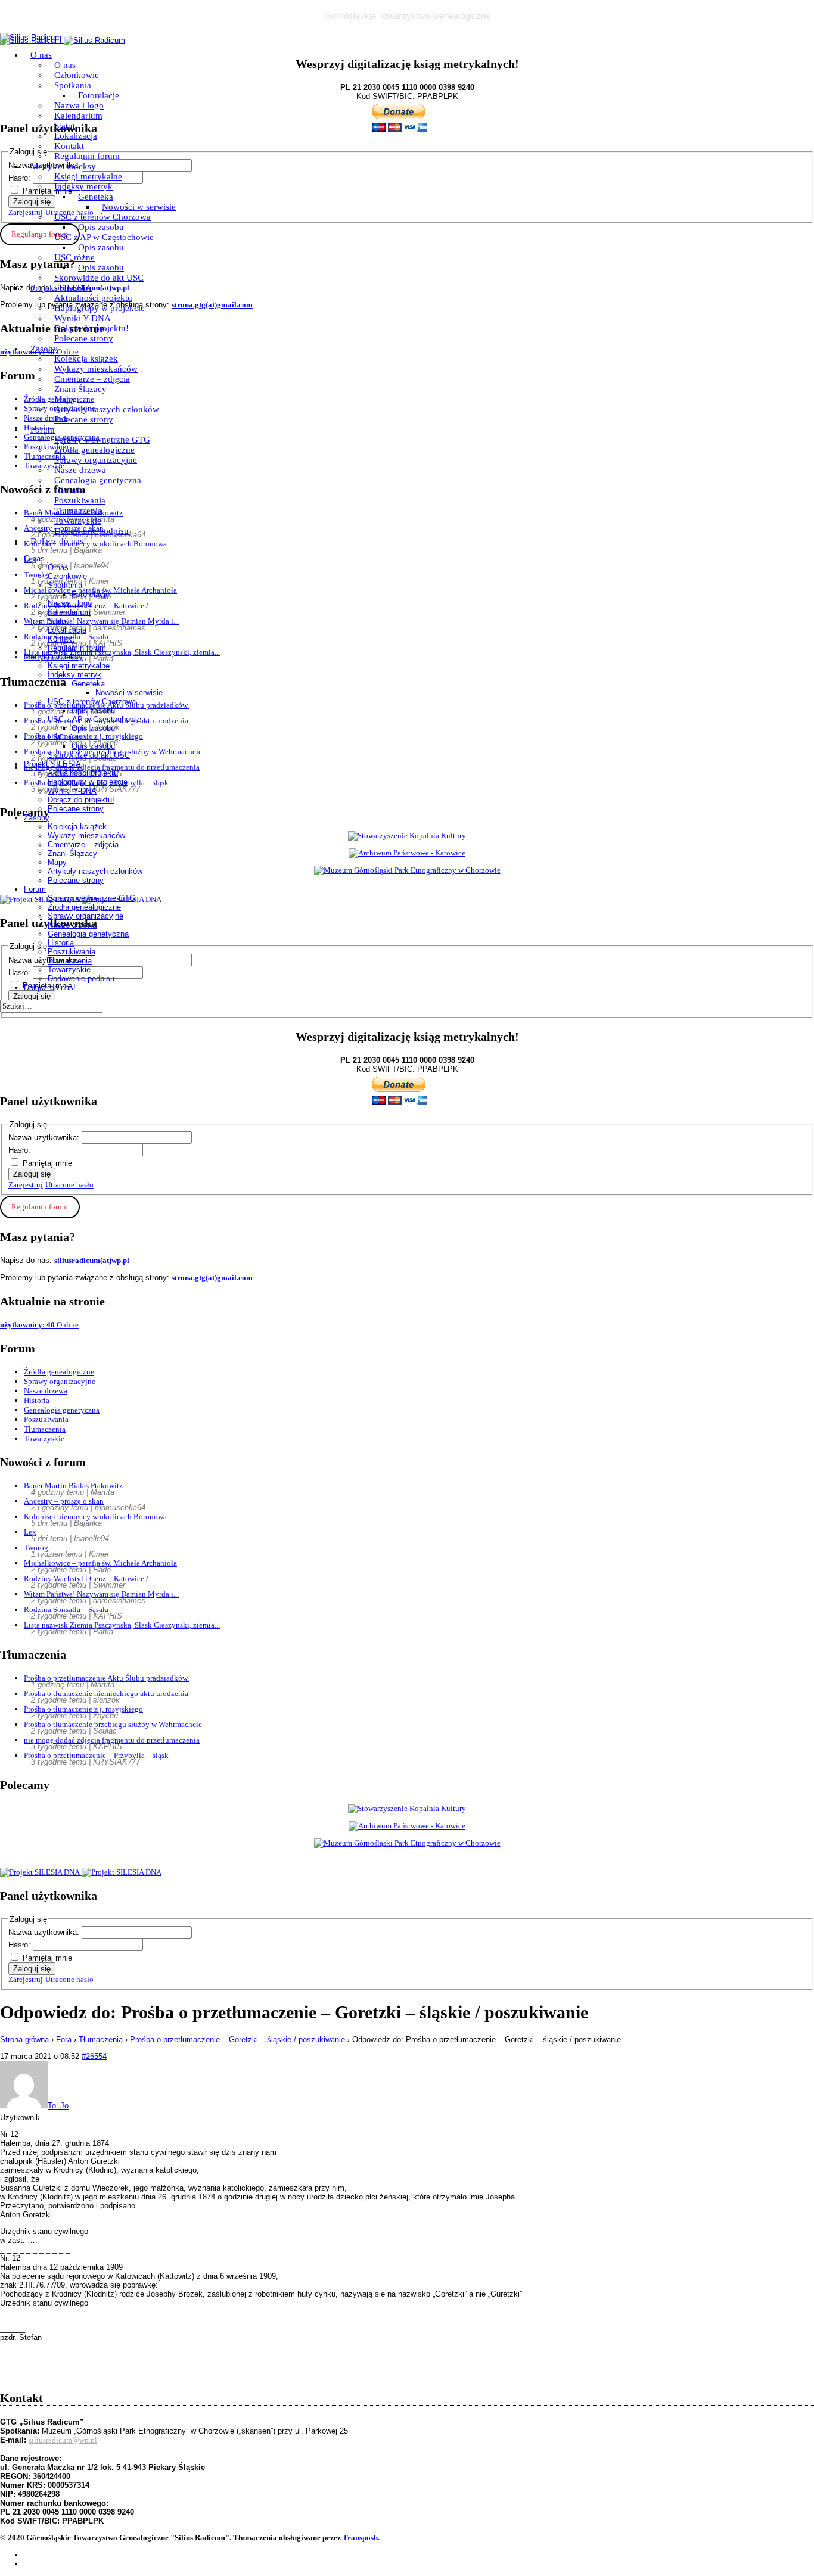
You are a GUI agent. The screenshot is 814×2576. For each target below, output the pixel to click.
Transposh (360, 2538)
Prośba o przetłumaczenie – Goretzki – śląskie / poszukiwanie (237, 2040)
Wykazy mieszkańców (96, 369)
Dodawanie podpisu (91, 531)
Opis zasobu (101, 227)
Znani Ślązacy (80, 389)
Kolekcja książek (86, 359)
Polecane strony (84, 338)
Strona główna (24, 2040)
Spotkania (73, 85)
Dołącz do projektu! (91, 328)
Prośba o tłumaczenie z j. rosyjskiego (83, 1709)
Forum (43, 430)
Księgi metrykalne (88, 176)
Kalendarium (78, 116)
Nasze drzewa (80, 470)
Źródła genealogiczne (94, 450)
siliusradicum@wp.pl (63, 2440)
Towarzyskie (78, 521)
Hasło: (21, 1150)
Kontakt (69, 146)
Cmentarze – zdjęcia (92, 379)
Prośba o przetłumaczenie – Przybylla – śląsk (96, 1755)
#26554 (94, 2056)
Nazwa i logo (79, 105)
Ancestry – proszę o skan (64, 1501)
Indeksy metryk (83, 186)
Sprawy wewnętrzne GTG (102, 440)
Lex (30, 1532)
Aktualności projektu (93, 298)
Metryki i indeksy (63, 166)
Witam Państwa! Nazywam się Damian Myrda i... (101, 1594)
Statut (65, 126)
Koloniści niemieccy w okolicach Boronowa (95, 1516)
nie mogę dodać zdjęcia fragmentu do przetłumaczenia (112, 1740)
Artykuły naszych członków (107, 409)
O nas (41, 55)
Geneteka (96, 197)
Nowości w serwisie (139, 207)
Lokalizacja (76, 136)
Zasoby (44, 349)
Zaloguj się (32, 1174)
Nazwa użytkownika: (45, 1138)
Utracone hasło (69, 1185)
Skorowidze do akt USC (99, 278)
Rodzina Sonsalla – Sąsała (66, 1609)
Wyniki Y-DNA (83, 318)
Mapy (65, 399)
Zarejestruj (26, 1185)
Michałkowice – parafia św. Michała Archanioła (100, 1563)
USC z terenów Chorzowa (102, 217)
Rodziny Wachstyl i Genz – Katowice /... (89, 1578)
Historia (69, 490)
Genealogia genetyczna (98, 480)
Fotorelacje (99, 95)
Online (39, 1325)
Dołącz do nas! (58, 541)
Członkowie (77, 75)
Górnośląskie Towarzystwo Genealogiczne (407, 16)
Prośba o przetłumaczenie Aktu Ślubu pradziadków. (106, 1678)
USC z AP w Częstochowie (104, 237)
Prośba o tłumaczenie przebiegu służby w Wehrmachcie (113, 1724)
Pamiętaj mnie (47, 1163)
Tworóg (36, 1547)
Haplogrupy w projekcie (100, 308)
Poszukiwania (80, 500)
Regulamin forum (87, 156)
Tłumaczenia (78, 511)
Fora (64, 2040)
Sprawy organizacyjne (96, 460)
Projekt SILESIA (61, 288)
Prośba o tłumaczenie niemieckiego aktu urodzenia (106, 1693)
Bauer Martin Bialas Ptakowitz (73, 1485)
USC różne (74, 257)
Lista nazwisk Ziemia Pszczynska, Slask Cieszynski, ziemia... (122, 1625)
